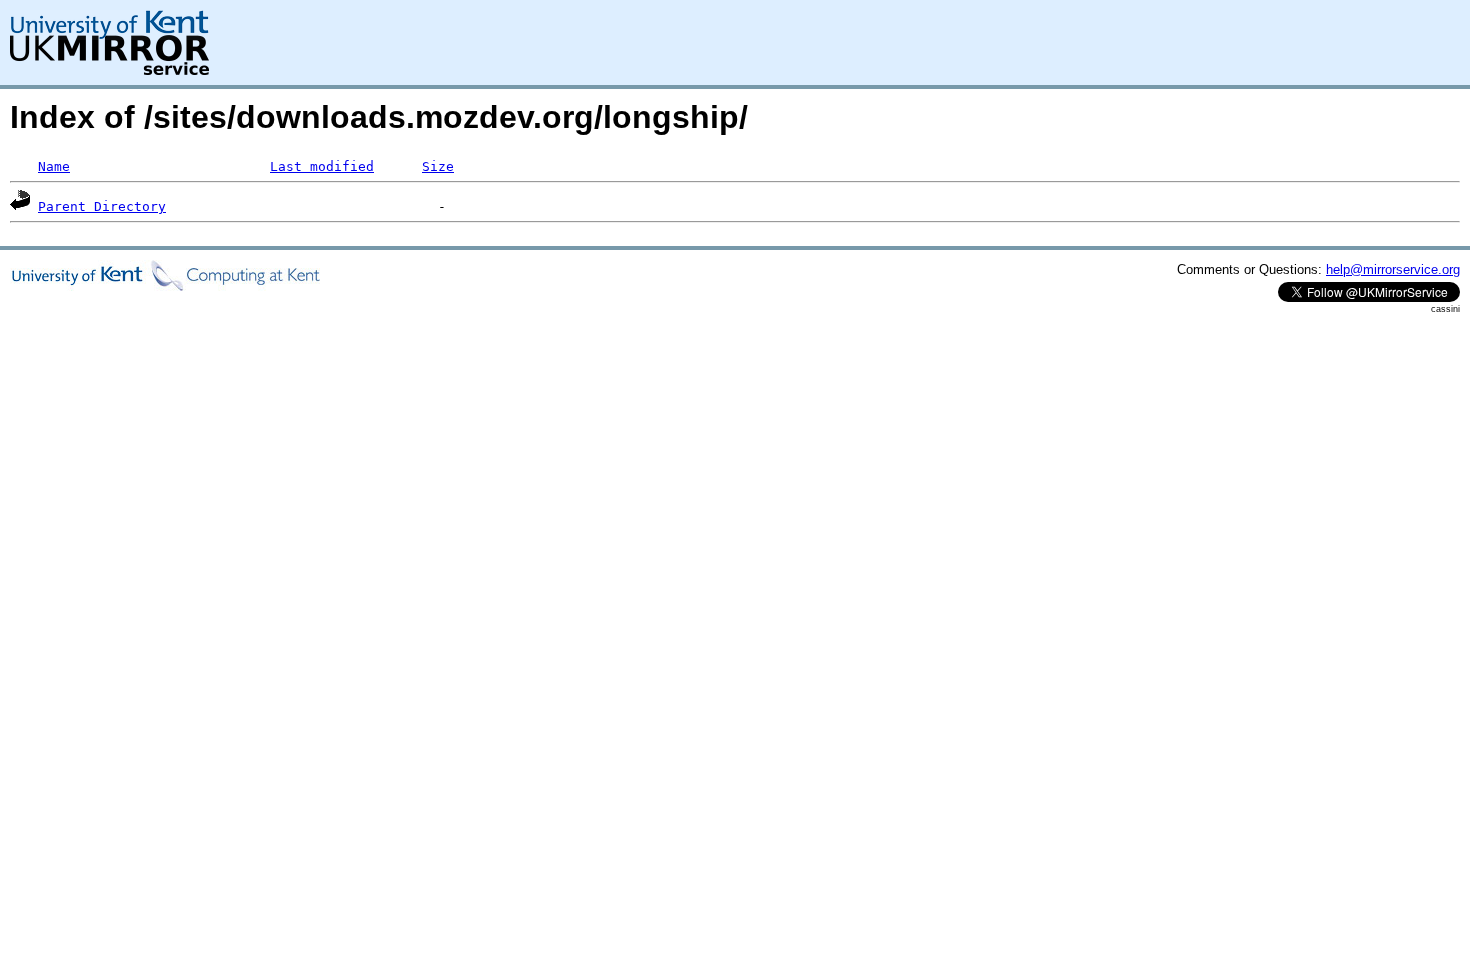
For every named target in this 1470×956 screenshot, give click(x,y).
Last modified (322, 166)
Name (54, 166)
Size (438, 166)
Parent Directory (102, 206)
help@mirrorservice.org (1393, 269)
